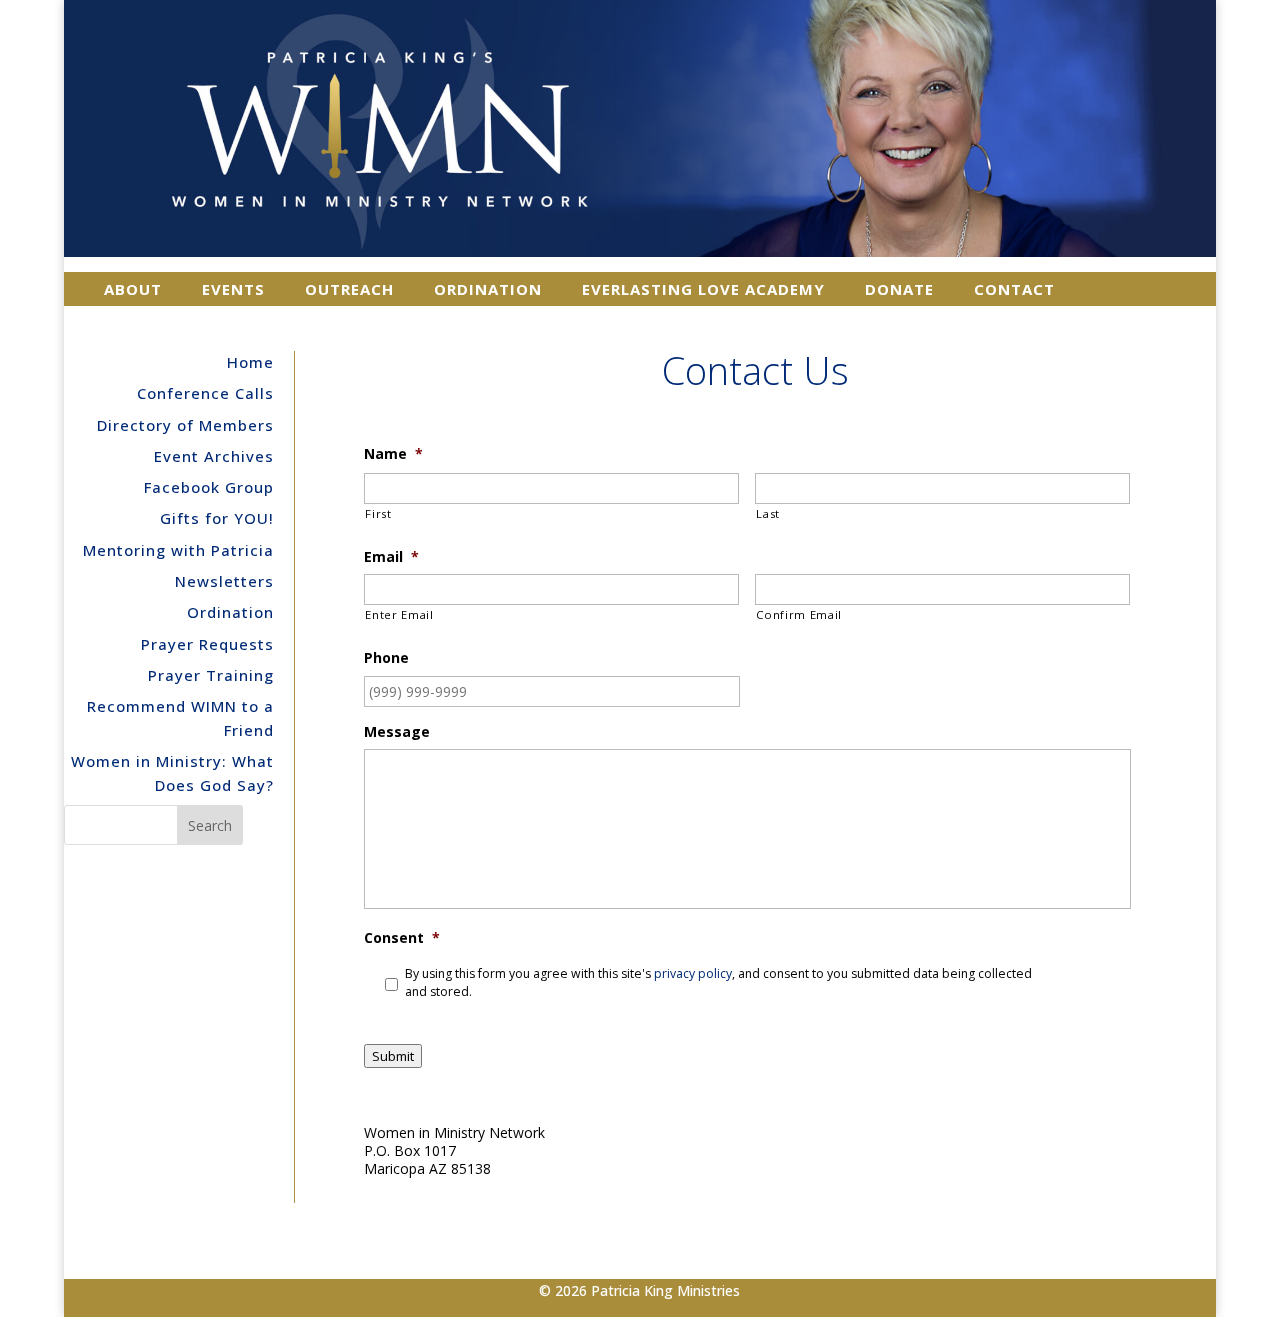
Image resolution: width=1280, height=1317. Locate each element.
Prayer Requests (207, 644)
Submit (393, 1056)
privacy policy (693, 973)
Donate (899, 289)
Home (250, 362)
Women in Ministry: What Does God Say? (172, 773)
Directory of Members (185, 425)
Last (768, 513)
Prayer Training (211, 675)
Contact (1014, 289)
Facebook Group (209, 487)
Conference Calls (205, 393)
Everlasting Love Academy (703, 289)
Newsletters (224, 581)
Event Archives (214, 456)
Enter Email (399, 614)
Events (233, 289)
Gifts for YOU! (217, 518)
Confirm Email (799, 614)
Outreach (349, 289)
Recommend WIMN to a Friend (180, 718)
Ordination (488, 289)
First (378, 513)
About (133, 289)
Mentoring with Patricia (178, 550)
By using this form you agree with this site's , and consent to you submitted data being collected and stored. (718, 982)
